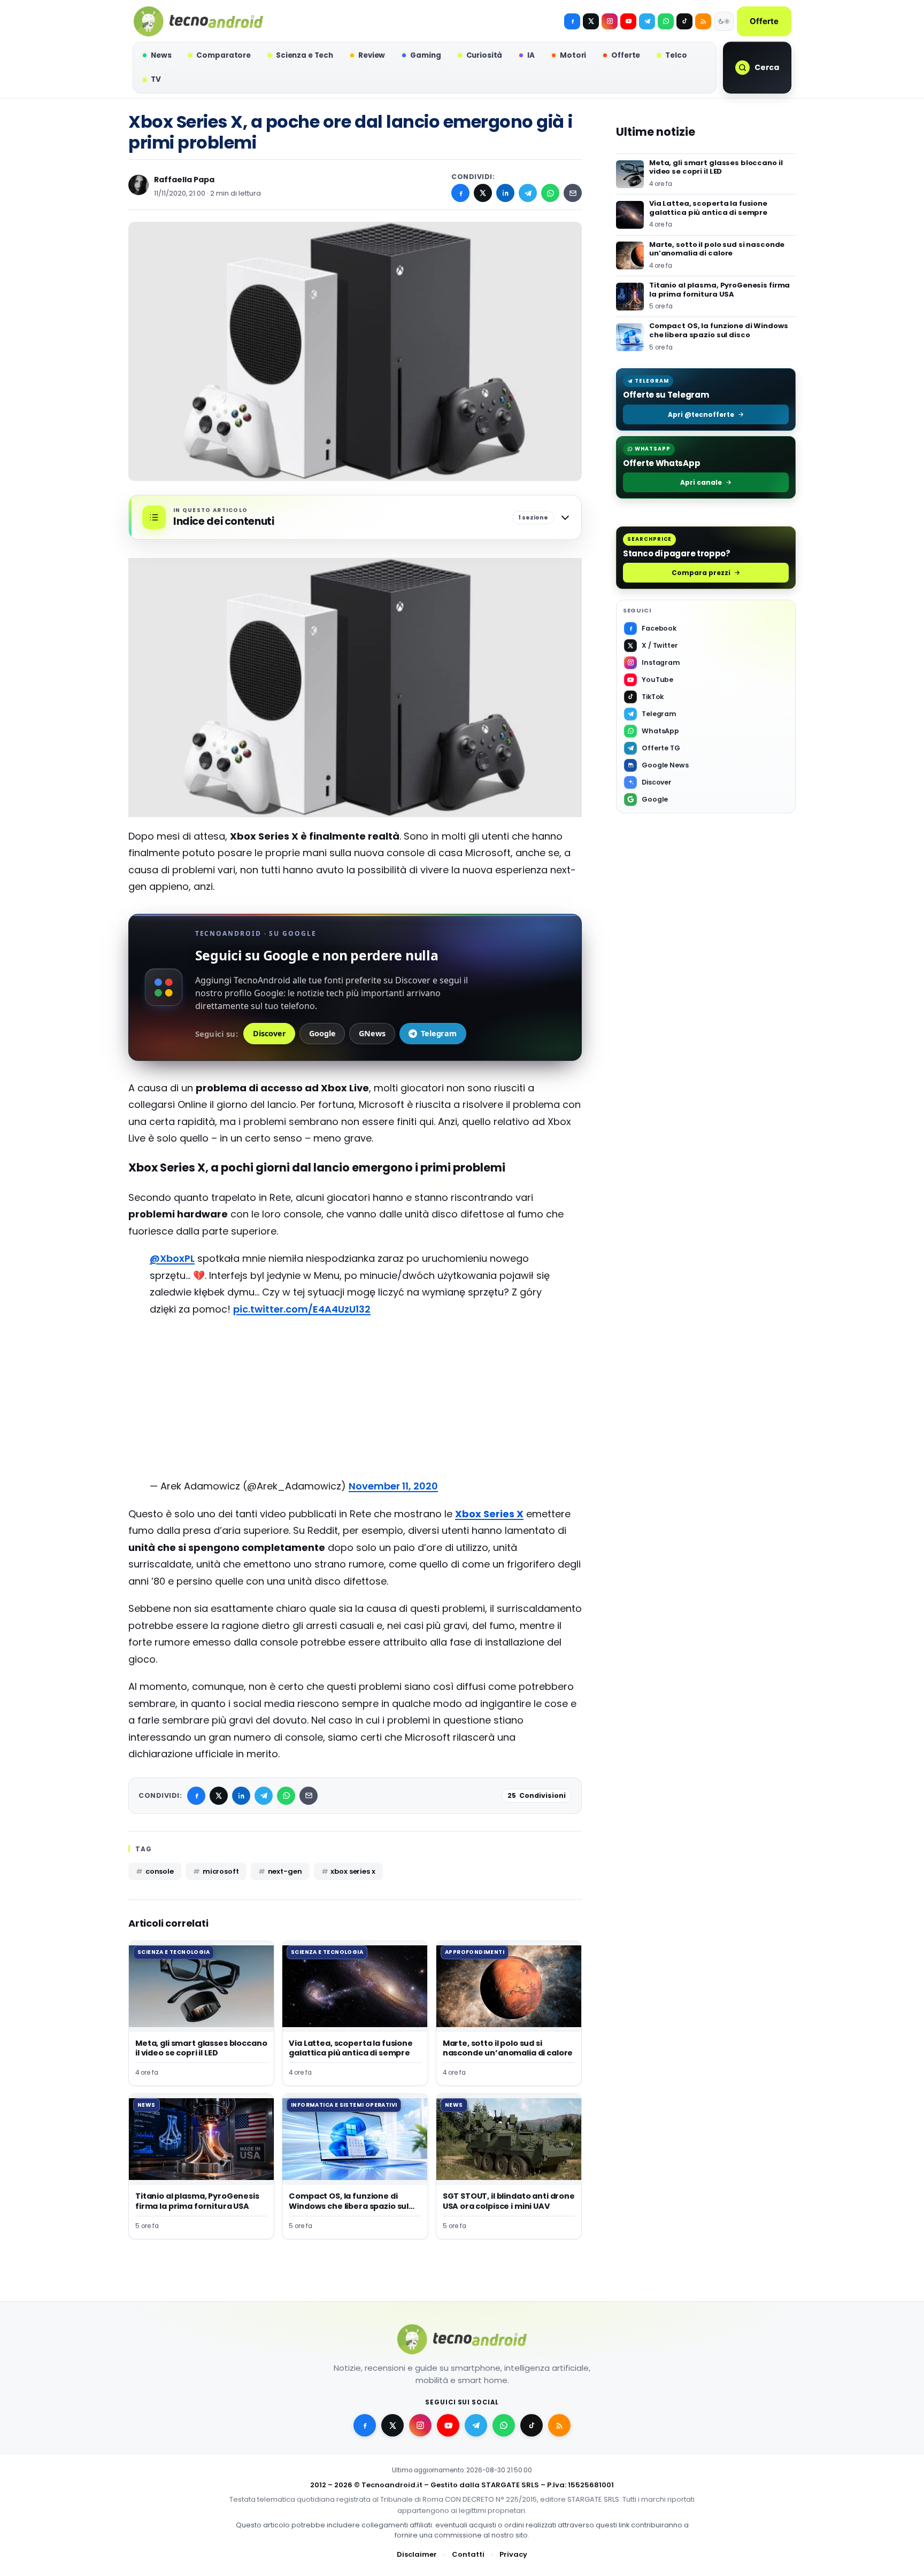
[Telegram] (647, 21)
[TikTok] (684, 21)
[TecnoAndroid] (198, 21)
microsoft (221, 1871)
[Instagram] (610, 21)
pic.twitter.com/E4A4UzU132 (302, 1309)
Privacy (513, 2554)
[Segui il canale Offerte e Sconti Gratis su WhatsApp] (666, 21)
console (160, 1871)
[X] (591, 21)
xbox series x (353, 1871)
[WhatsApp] (550, 193)
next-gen (285, 1871)
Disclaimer (417, 2554)
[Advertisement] (355, 1403)
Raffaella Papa (184, 180)
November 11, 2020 (393, 1486)
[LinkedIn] (505, 193)
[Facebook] (572, 21)
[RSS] (703, 21)
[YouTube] (628, 21)
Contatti (468, 2554)
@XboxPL (172, 1258)
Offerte (764, 21)
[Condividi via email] (573, 193)
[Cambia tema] (724, 21)
